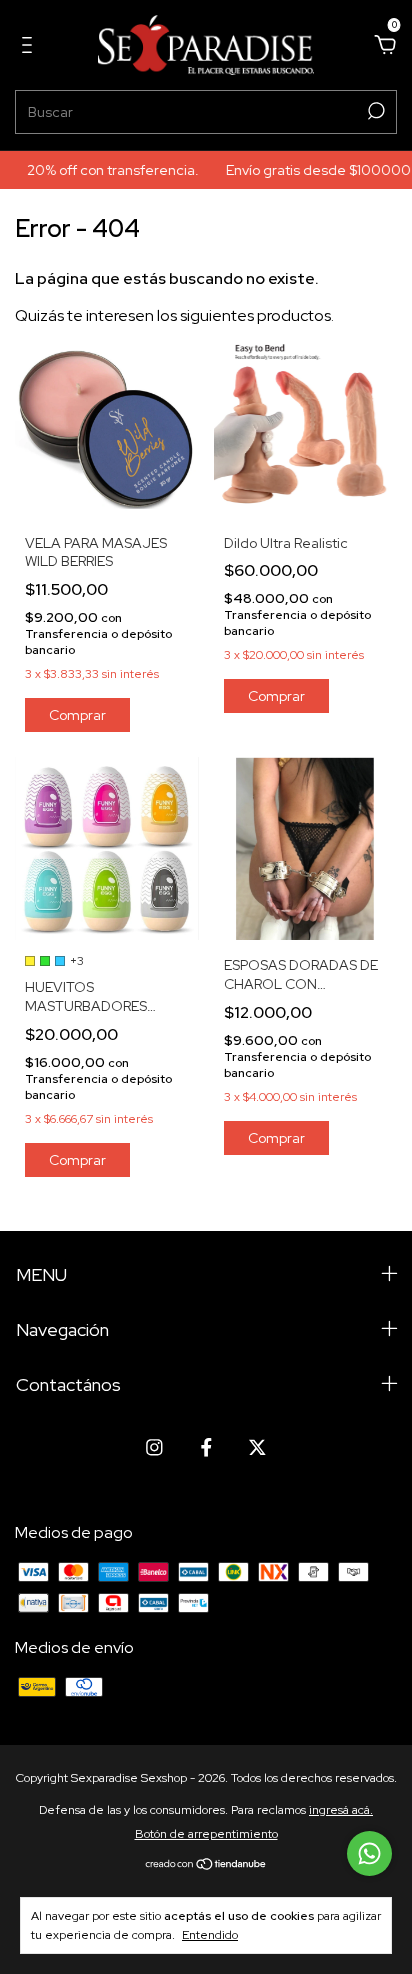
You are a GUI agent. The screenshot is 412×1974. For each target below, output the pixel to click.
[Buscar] (374, 111)
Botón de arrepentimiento (206, 1834)
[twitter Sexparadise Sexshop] (257, 1447)
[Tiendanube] (206, 1865)
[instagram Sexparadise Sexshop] (154, 1447)
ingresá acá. (341, 1810)
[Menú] (30, 45)
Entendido (210, 1935)
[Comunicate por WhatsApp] (369, 1853)
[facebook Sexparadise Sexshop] (206, 1447)
